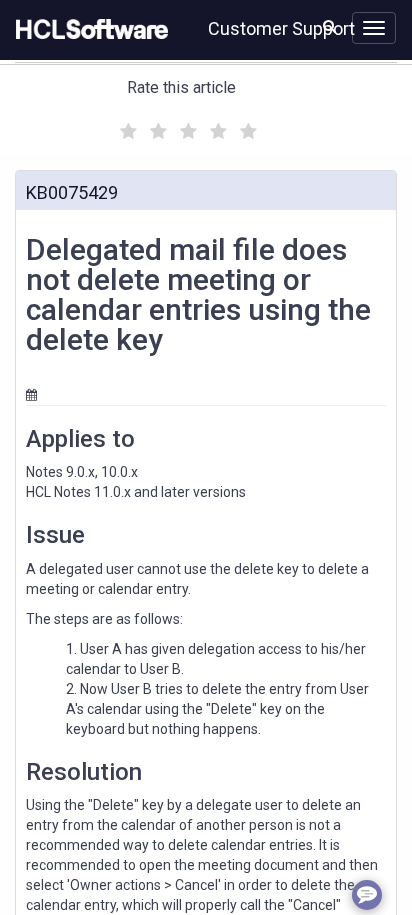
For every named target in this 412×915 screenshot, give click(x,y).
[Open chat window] (367, 895)
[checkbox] (126, 126)
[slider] (186, 128)
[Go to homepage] (88, 30)
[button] (329, 26)
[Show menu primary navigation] (374, 28)
